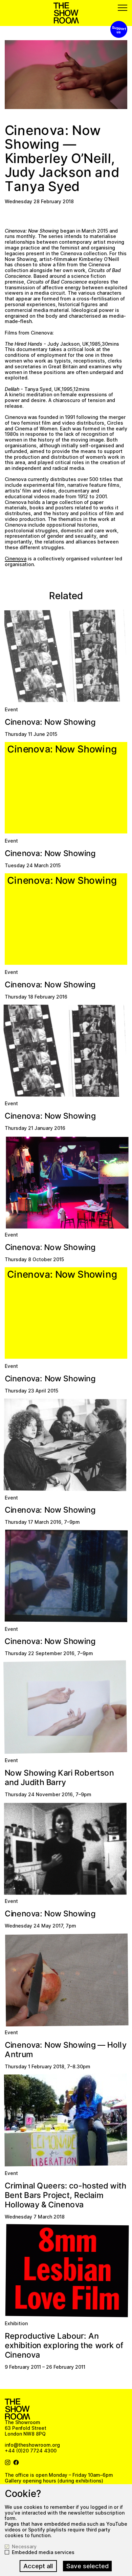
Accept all (38, 2566)
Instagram (8, 2463)
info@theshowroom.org (32, 2445)
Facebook (16, 2463)
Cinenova (16, 559)
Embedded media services (43, 2552)
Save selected (87, 2566)
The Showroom (66, 13)
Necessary (24, 2547)
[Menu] (123, 8)
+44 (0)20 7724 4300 (31, 2451)
